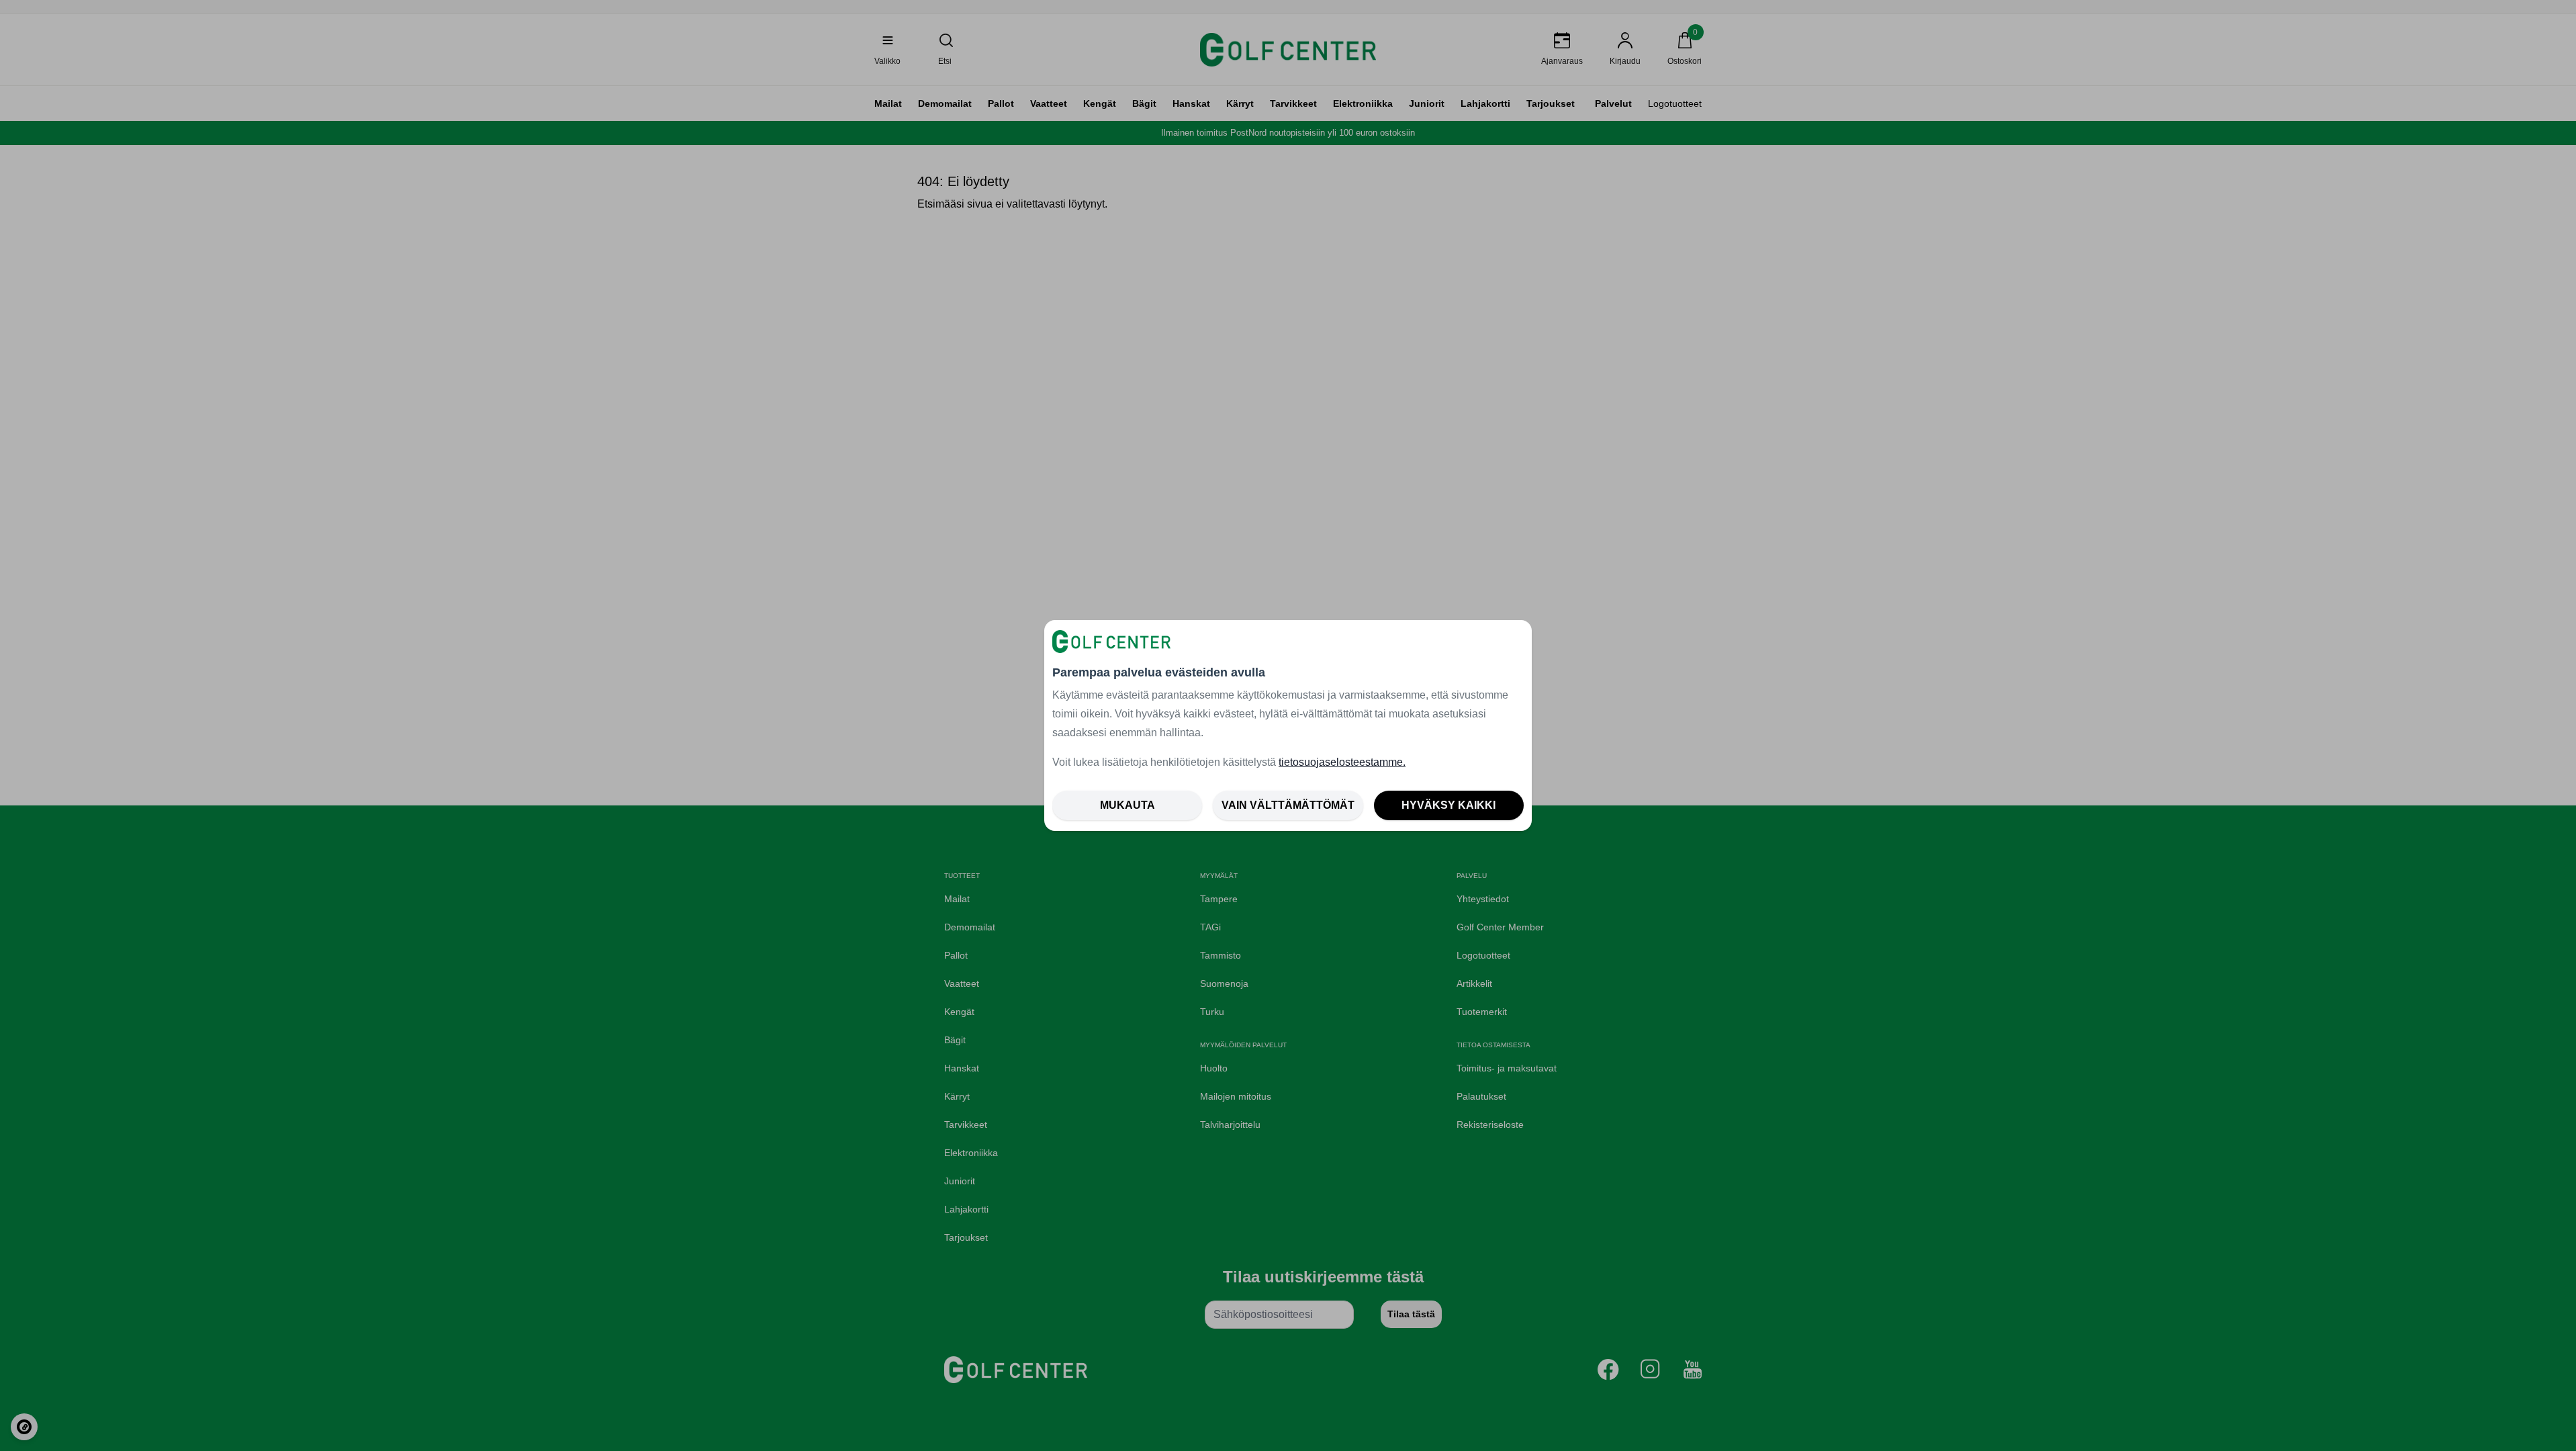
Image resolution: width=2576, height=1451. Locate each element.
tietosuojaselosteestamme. (1342, 762)
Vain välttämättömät (1288, 805)
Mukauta (1128, 805)
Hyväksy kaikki (1448, 805)
